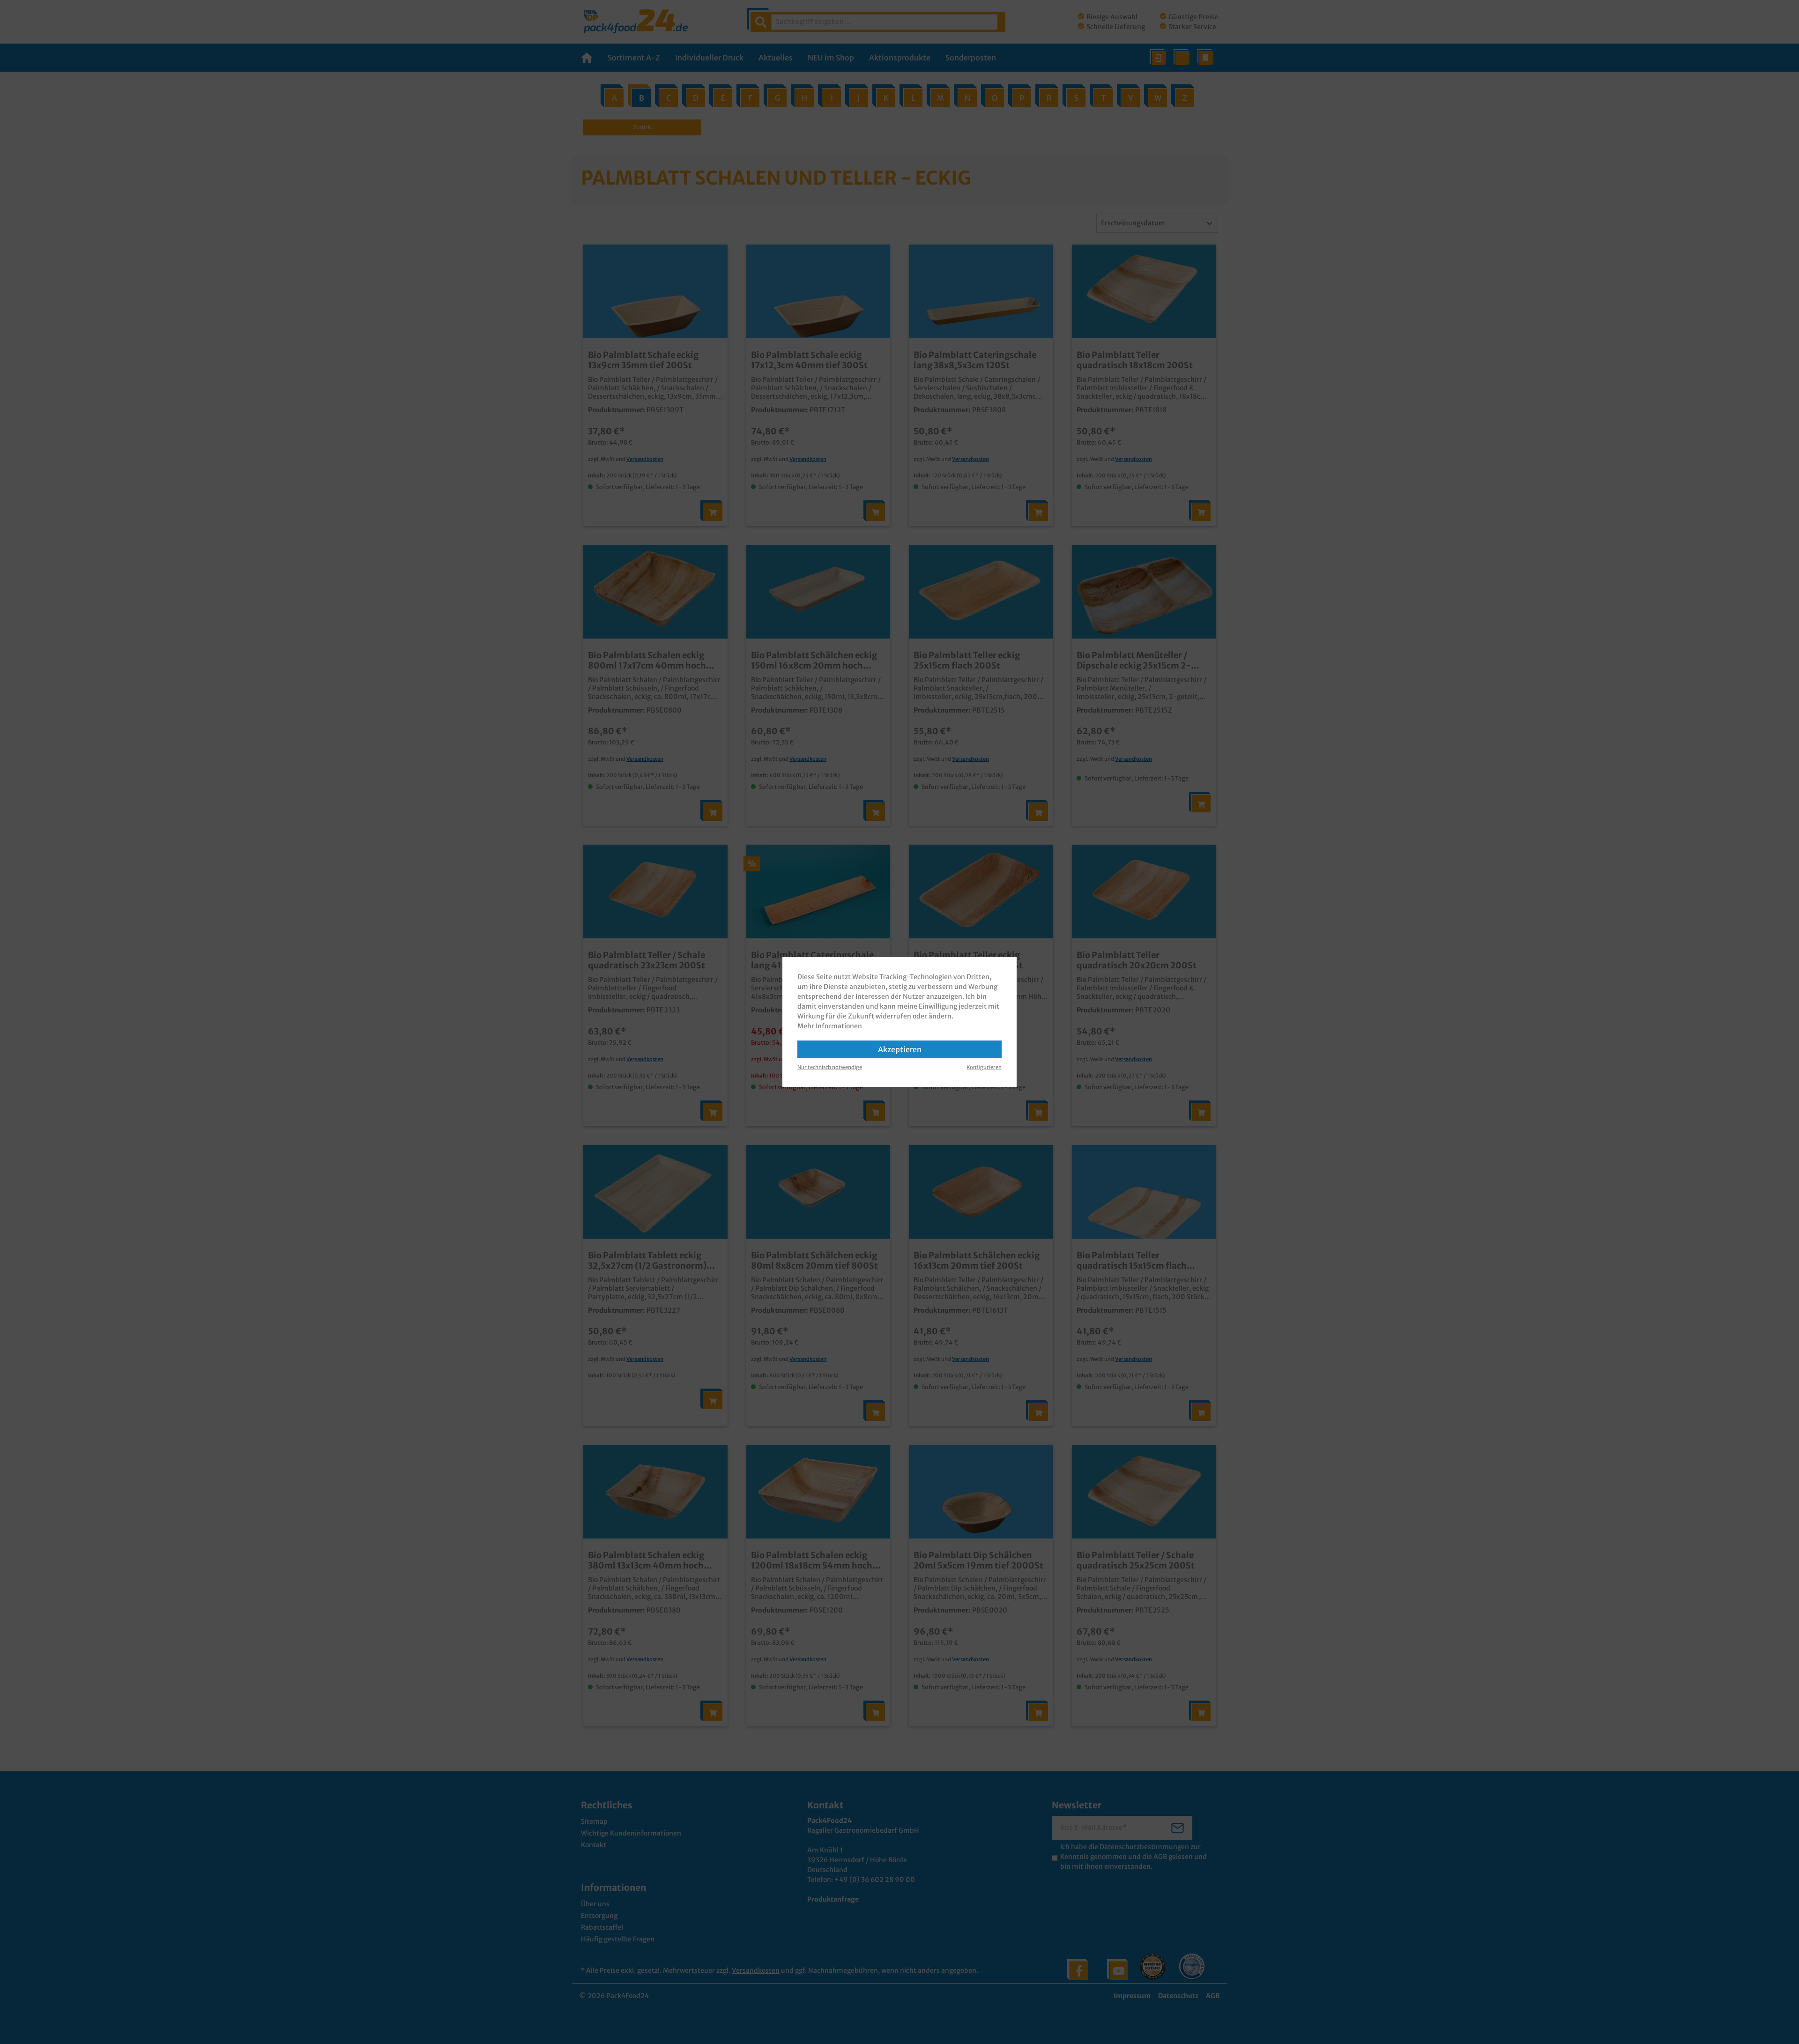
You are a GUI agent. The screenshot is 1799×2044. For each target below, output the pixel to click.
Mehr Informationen (830, 1026)
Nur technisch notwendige (830, 1067)
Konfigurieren (984, 1067)
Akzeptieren (900, 1049)
